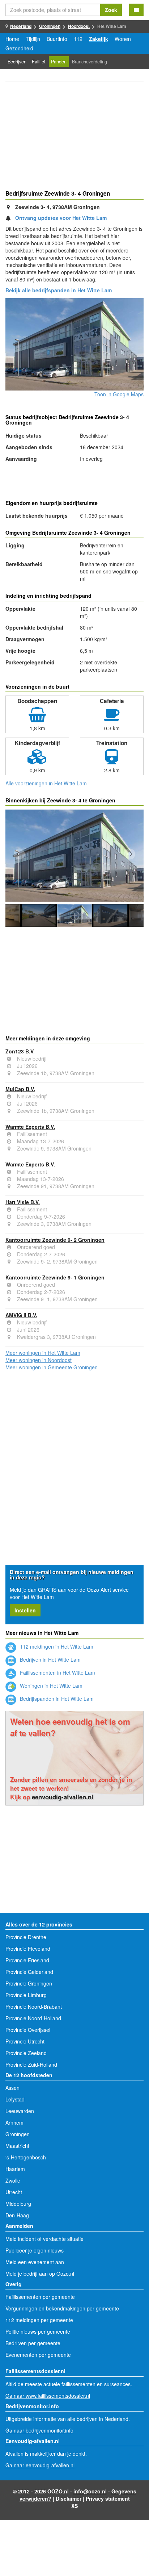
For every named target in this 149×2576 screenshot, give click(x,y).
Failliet (39, 62)
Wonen (123, 39)
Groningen (50, 26)
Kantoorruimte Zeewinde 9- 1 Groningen (55, 1277)
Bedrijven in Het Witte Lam (50, 1659)
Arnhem (14, 2122)
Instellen (25, 1610)
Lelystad (15, 2099)
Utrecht (14, 2192)
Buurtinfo (57, 39)
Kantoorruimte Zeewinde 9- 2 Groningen (55, 1240)
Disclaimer (69, 2498)
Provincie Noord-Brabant (34, 2007)
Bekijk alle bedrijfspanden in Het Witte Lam (59, 290)
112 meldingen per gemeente (39, 2320)
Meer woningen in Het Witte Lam (43, 1353)
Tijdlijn (33, 39)
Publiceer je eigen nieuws (35, 2250)
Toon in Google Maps (119, 394)
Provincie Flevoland (28, 1949)
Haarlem (15, 2169)
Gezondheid (19, 48)
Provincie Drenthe (26, 1937)
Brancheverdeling (90, 62)
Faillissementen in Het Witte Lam (57, 1673)
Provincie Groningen (29, 1983)
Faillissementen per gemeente (40, 2297)
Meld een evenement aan (35, 2262)
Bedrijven (17, 62)
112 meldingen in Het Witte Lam (56, 1646)
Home (12, 39)
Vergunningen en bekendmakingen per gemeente (62, 2308)
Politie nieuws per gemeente (38, 2331)
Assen (12, 2088)
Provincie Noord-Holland (33, 2018)
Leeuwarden (20, 2111)
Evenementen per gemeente (38, 2355)
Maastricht (17, 2146)
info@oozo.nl (90, 2491)
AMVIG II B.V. (21, 1315)
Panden (59, 62)
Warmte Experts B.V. (30, 1127)
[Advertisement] (74, 137)
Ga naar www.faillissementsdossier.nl (48, 2396)
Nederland (21, 26)
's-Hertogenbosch (26, 2157)
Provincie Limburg (26, 1995)
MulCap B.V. (20, 1089)
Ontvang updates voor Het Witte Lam (61, 218)
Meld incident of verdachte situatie (44, 2239)
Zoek (111, 10)
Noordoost (79, 26)
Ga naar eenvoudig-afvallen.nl (40, 2465)
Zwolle (13, 2180)
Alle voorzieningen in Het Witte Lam (46, 783)
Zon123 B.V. (20, 1051)
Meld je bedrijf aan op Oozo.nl (40, 2274)
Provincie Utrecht (25, 2041)
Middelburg (18, 2204)
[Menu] (136, 10)
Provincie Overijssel (28, 2030)
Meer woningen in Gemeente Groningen (52, 1367)
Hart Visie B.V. (23, 1202)
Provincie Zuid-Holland (31, 2064)
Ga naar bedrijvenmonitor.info (39, 2430)
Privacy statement (108, 2498)
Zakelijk (99, 39)
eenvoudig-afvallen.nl (63, 1797)
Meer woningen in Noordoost (39, 1360)
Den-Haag (17, 2215)
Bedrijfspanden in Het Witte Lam (56, 1699)
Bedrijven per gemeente (33, 2343)
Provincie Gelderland (29, 1972)
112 (78, 39)
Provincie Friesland (27, 1960)
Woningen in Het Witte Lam (50, 1686)
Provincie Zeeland (26, 2053)
